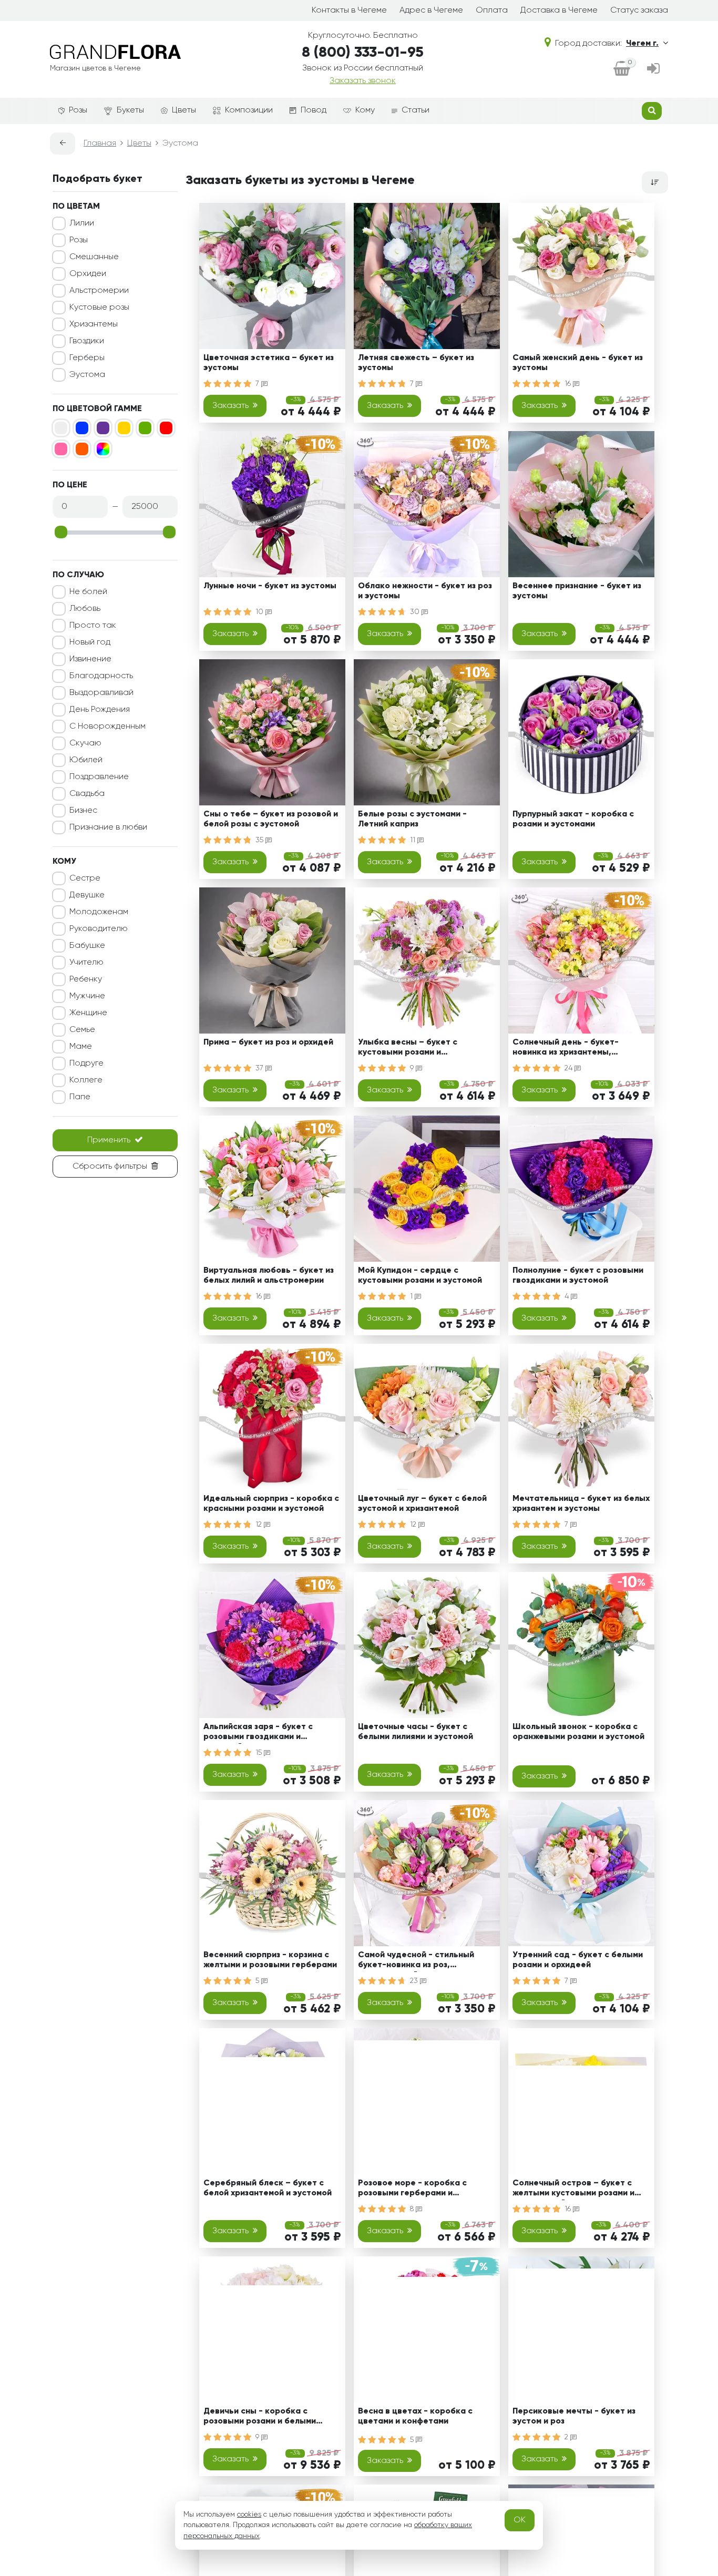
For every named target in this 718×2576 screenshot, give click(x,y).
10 (260, 612)
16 (569, 384)
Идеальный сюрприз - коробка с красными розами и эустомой (271, 1504)
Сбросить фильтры (110, 1167)
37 (260, 1068)
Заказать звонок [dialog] (363, 81)
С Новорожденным (107, 727)
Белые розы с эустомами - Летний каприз (412, 819)
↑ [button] (686, 2304)
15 (260, 1753)
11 (414, 840)
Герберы (87, 358)
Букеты (130, 110)
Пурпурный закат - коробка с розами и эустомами (573, 819)
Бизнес (83, 811)
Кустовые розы (99, 308)
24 (570, 1068)
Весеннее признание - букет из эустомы (577, 591)
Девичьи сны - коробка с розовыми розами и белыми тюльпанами (260, 2418)
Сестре (85, 878)
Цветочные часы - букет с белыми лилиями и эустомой (416, 1732)
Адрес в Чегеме (431, 11)
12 (260, 1525)
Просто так (93, 626)
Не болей (88, 592)
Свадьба (87, 794)
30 (416, 612)
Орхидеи (88, 274)
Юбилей (86, 760)
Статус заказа (639, 11)
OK (520, 2520)
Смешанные (94, 257)
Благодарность (101, 676)
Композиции (249, 110)
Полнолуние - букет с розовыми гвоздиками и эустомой (578, 1276)
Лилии (82, 223)
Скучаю (85, 743)
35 (260, 840)
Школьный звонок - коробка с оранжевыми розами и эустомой (578, 1732)
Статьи (416, 110)
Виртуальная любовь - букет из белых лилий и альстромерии (269, 1276)
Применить (109, 1140)
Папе (80, 1097)
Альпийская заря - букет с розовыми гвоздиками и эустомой (258, 1734)
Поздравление (99, 777)
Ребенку (86, 979)
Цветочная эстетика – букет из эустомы (269, 363)
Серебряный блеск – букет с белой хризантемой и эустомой (268, 2188)
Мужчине (87, 996)
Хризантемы (94, 324)
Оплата (492, 11)
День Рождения (100, 710)
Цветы (184, 110)
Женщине (88, 1013)
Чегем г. (642, 44)
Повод (314, 110)
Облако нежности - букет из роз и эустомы (425, 591)
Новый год (90, 642)
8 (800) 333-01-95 (363, 53)
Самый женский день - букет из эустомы (578, 363)
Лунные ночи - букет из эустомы (270, 586)
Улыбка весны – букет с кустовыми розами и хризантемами (408, 1049)
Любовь (85, 609)
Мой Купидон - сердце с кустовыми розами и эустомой (420, 1276)
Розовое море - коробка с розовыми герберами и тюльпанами (412, 2190)
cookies (249, 2514)
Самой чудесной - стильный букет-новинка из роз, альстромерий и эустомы (416, 1962)
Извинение (90, 659)
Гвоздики (87, 341)
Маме (81, 1047)
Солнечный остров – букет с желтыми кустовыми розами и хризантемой (573, 2190)
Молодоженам (99, 912)
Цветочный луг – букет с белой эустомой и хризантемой (422, 1504)
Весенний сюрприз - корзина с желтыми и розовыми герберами (270, 1960)
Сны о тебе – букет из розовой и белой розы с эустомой (271, 819)
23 (415, 1981)
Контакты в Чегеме (349, 11)
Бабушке (87, 946)
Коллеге (86, 1080)
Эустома (87, 375)
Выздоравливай (101, 693)
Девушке (87, 895)
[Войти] (653, 70)
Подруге (86, 1064)
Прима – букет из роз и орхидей (268, 1042)
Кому (365, 110)
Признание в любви (108, 827)
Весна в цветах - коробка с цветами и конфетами (415, 2416)
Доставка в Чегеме (559, 11)
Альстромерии (99, 291)
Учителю (86, 963)
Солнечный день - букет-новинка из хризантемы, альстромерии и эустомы (566, 1049)
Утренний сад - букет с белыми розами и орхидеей (578, 1960)
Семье (82, 1030)
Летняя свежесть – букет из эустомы (416, 363)
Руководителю (99, 929)
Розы (78, 110)
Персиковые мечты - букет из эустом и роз (574, 2416)
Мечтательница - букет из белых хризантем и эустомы (581, 1504)
